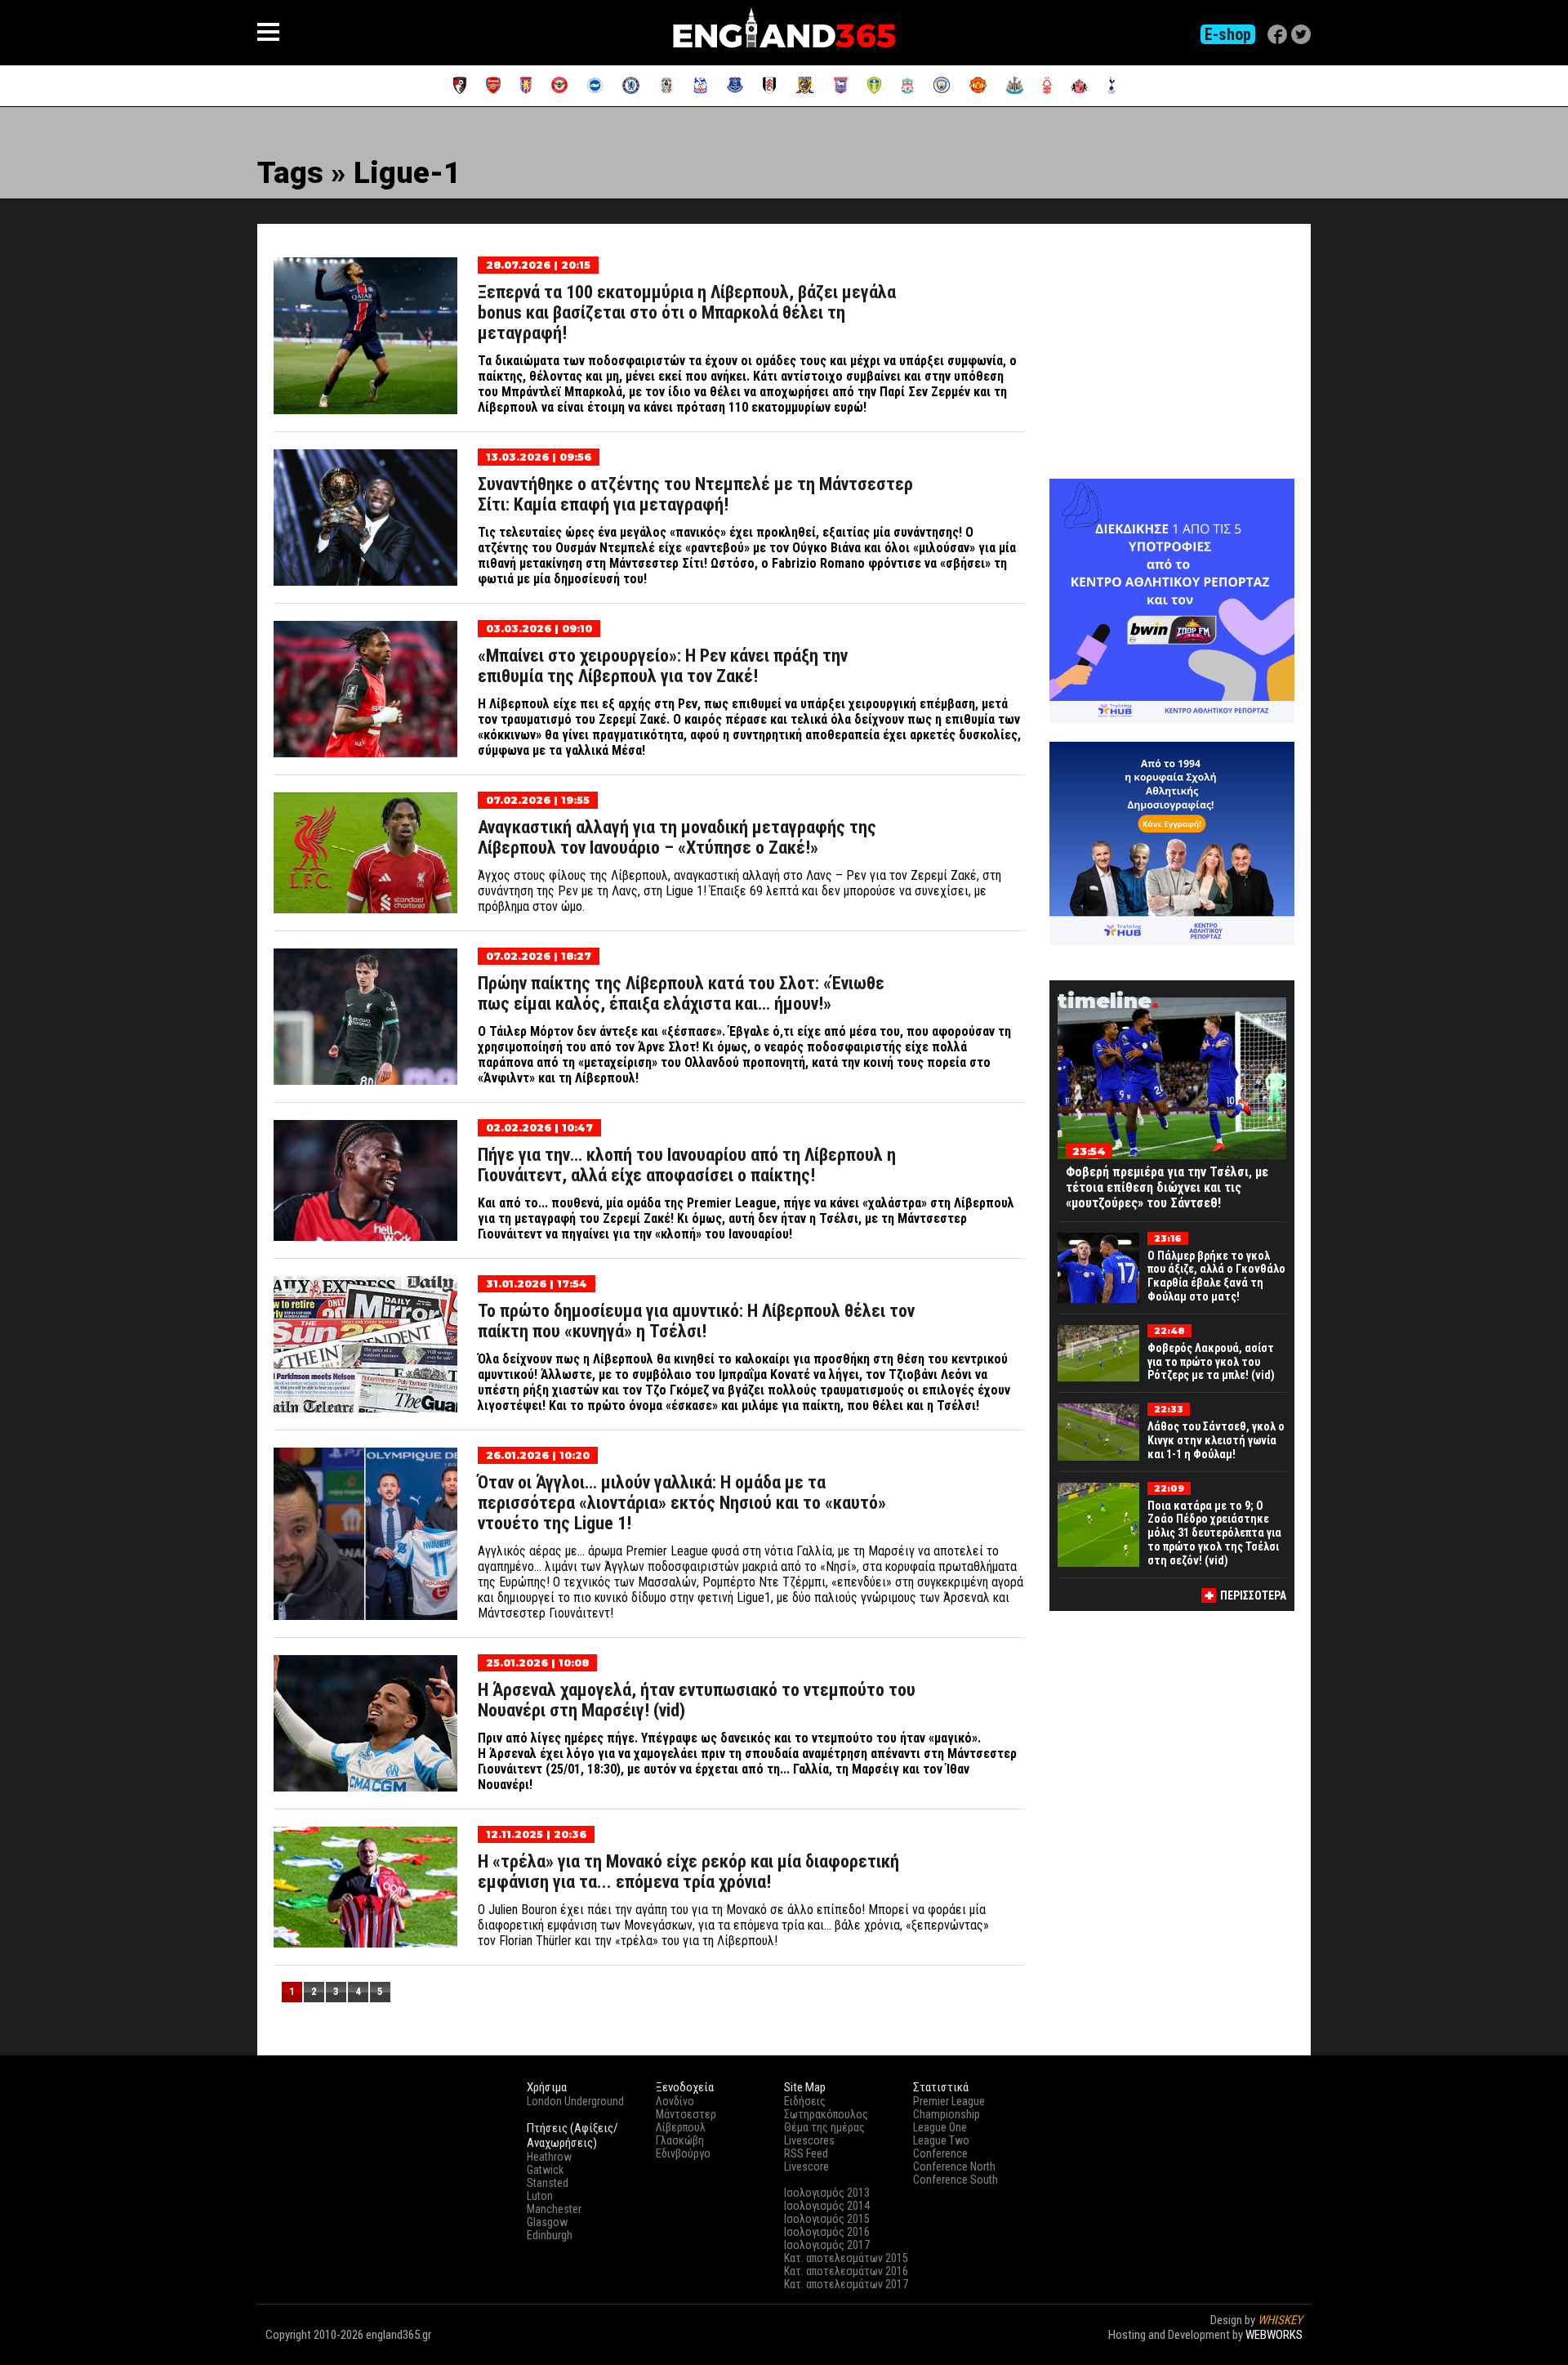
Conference (940, 2153)
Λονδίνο (675, 2101)
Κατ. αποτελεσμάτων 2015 (846, 2258)
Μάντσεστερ (686, 2114)
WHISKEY (1280, 2320)
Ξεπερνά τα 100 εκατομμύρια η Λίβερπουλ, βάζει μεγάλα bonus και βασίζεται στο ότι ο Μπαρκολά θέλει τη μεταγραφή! (687, 312)
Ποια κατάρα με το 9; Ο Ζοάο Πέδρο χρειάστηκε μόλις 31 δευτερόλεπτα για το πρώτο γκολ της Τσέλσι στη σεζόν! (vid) (1214, 1533)
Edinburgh (550, 2235)
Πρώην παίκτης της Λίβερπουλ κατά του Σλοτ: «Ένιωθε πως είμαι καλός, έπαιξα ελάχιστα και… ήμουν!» (681, 993)
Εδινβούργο (683, 2153)
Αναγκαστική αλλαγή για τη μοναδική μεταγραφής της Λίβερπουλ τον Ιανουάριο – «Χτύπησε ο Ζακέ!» (677, 837)
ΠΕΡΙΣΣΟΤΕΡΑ (1253, 1595)
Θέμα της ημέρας (824, 2127)
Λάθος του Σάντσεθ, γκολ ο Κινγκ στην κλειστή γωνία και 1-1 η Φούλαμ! (1216, 1440)
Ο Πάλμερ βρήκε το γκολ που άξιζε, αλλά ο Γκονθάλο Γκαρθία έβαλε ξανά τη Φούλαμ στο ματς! (1216, 1276)
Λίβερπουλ (681, 2127)
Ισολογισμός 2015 (827, 2219)
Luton (540, 2196)
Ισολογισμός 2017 (827, 2245)
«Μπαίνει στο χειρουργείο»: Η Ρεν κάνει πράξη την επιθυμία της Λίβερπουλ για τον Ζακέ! (663, 666)
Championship (947, 2114)
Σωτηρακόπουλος (826, 2114)
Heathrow (549, 2157)
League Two (941, 2140)
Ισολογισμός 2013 (827, 2193)
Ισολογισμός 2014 (827, 2206)
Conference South (955, 2180)
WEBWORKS (1274, 2335)
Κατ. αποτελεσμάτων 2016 (846, 2271)
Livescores (809, 2140)
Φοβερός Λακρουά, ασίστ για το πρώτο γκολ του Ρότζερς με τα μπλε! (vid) (1211, 1362)
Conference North (954, 2166)
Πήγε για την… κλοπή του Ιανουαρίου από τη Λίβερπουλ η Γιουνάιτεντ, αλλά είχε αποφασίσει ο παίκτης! (687, 1165)
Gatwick (545, 2170)
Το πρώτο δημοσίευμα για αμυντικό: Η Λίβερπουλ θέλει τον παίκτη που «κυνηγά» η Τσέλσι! (696, 1321)
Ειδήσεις (805, 2101)
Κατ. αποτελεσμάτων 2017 (846, 2284)
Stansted (548, 2183)
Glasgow (547, 2222)
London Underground (575, 2101)
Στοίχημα (1280, 2349)
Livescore (806, 2166)
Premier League (949, 2101)
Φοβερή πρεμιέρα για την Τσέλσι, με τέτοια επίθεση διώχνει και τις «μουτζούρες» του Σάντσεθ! (1167, 1187)
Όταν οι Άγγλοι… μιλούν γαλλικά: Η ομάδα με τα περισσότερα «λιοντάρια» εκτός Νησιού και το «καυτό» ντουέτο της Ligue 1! (682, 1503)
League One (940, 2127)
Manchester (554, 2209)
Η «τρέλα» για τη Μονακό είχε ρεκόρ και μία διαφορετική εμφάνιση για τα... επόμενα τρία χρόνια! (688, 1872)
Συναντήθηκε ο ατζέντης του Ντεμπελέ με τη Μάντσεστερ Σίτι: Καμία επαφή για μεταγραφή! (695, 494)
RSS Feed (806, 2153)
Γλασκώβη (680, 2140)
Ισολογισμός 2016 (827, 2232)
